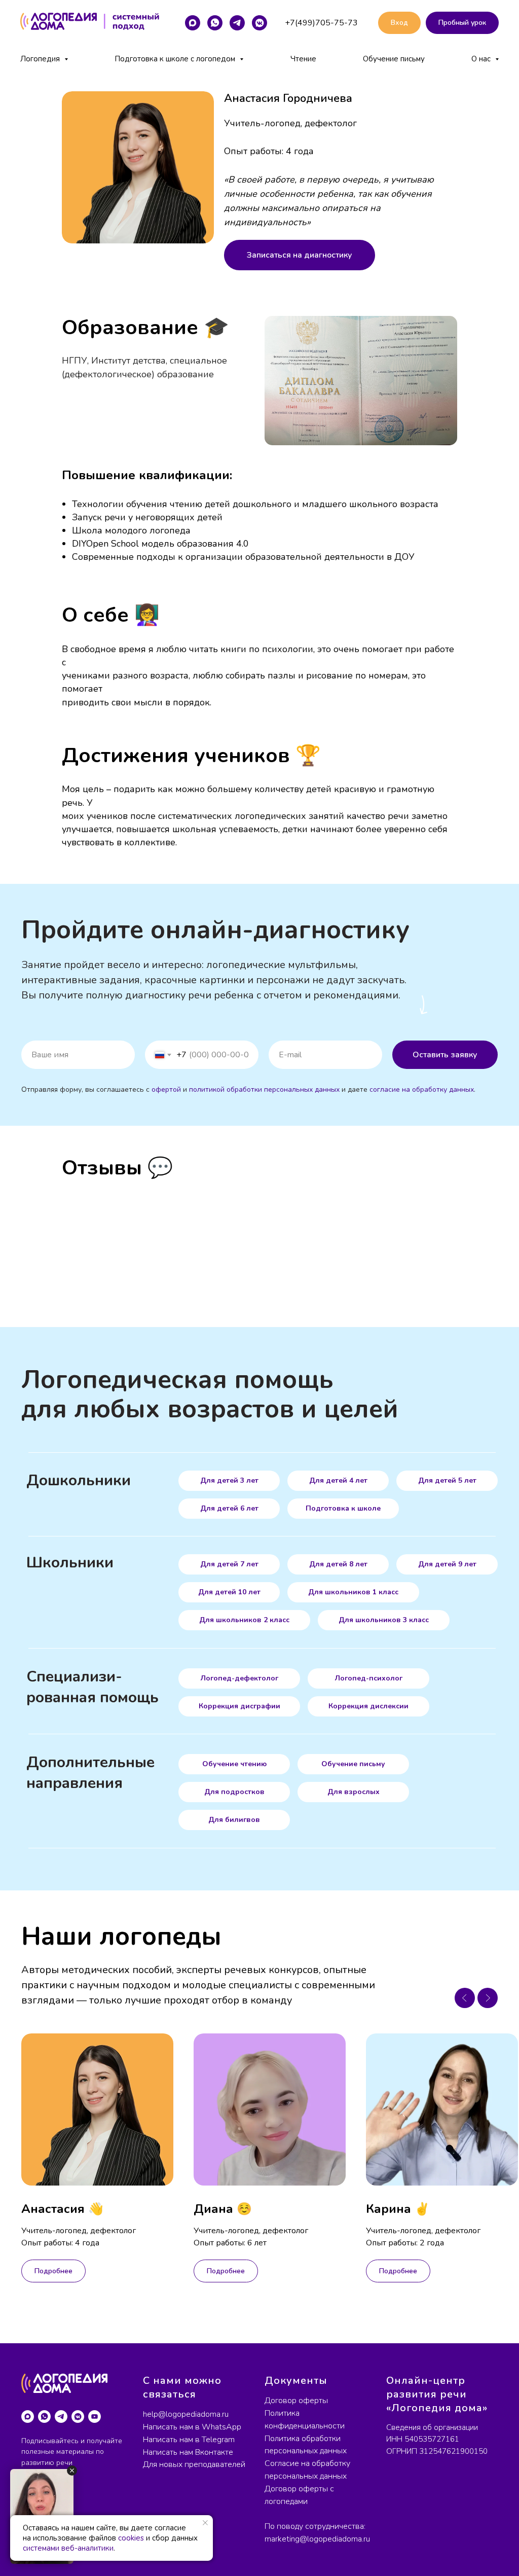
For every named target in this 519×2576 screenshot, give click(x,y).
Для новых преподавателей (194, 2464)
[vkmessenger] (259, 23)
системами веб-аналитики (68, 2548)
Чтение (303, 59)
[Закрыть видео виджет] (72, 2471)
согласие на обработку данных (422, 1089)
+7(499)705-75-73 (321, 23)
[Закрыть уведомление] (205, 2523)
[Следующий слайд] (488, 1998)
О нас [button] (482, 59)
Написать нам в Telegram (189, 2440)
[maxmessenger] (193, 23)
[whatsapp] (215, 23)
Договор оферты (296, 2401)
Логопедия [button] (41, 59)
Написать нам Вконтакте (188, 2452)
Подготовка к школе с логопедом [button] (176, 59)
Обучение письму (394, 59)
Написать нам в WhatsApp (192, 2427)
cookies (131, 2538)
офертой (166, 1089)
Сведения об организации (432, 2427)
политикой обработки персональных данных (264, 1089)
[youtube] (95, 2417)
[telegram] (237, 23)
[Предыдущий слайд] (465, 1998)
